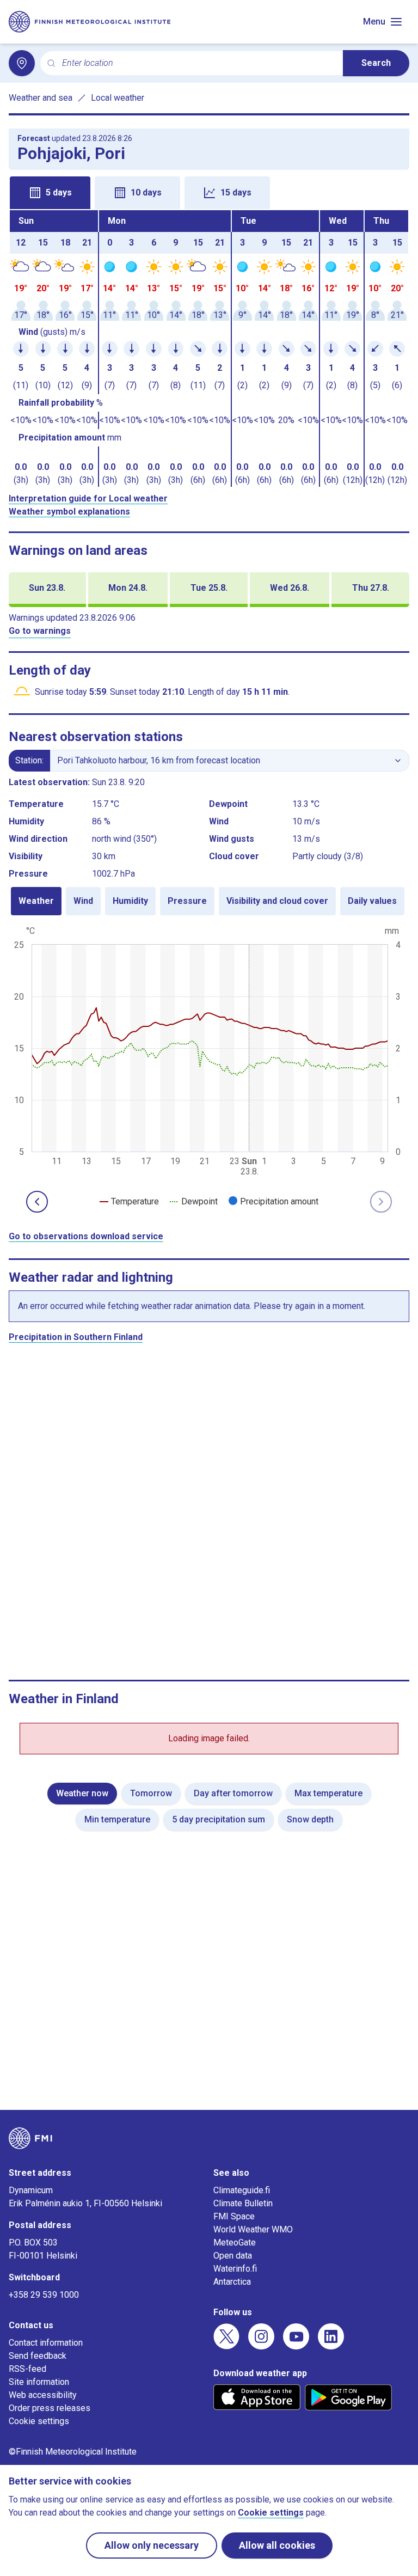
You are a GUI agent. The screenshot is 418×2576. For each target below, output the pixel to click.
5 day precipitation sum (219, 1819)
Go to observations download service (86, 1236)
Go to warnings (40, 631)
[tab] (50, 193)
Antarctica (232, 2282)
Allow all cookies (277, 2545)
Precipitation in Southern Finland (76, 1337)
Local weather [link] (118, 98)
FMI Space (234, 2216)
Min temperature (117, 1819)
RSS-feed (27, 2369)
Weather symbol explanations (69, 512)
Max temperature (328, 1793)
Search (376, 63)
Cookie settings (39, 2421)
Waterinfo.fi (235, 2269)
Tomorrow (151, 1793)
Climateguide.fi (242, 2190)
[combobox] (198, 63)
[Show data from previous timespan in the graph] (37, 1202)
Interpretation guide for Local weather (88, 498)
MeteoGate (235, 2242)
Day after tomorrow (233, 1793)
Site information (39, 2382)
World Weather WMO (253, 2229)
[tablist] (209, 192)
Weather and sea (41, 98)
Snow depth (310, 1819)
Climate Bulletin (243, 2203)
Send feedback (38, 2356)
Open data (233, 2256)
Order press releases (50, 2408)
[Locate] (22, 63)
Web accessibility (43, 2395)
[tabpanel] (209, 348)
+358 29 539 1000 (44, 2295)
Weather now (82, 1793)
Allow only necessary (152, 2545)
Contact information (46, 2343)
